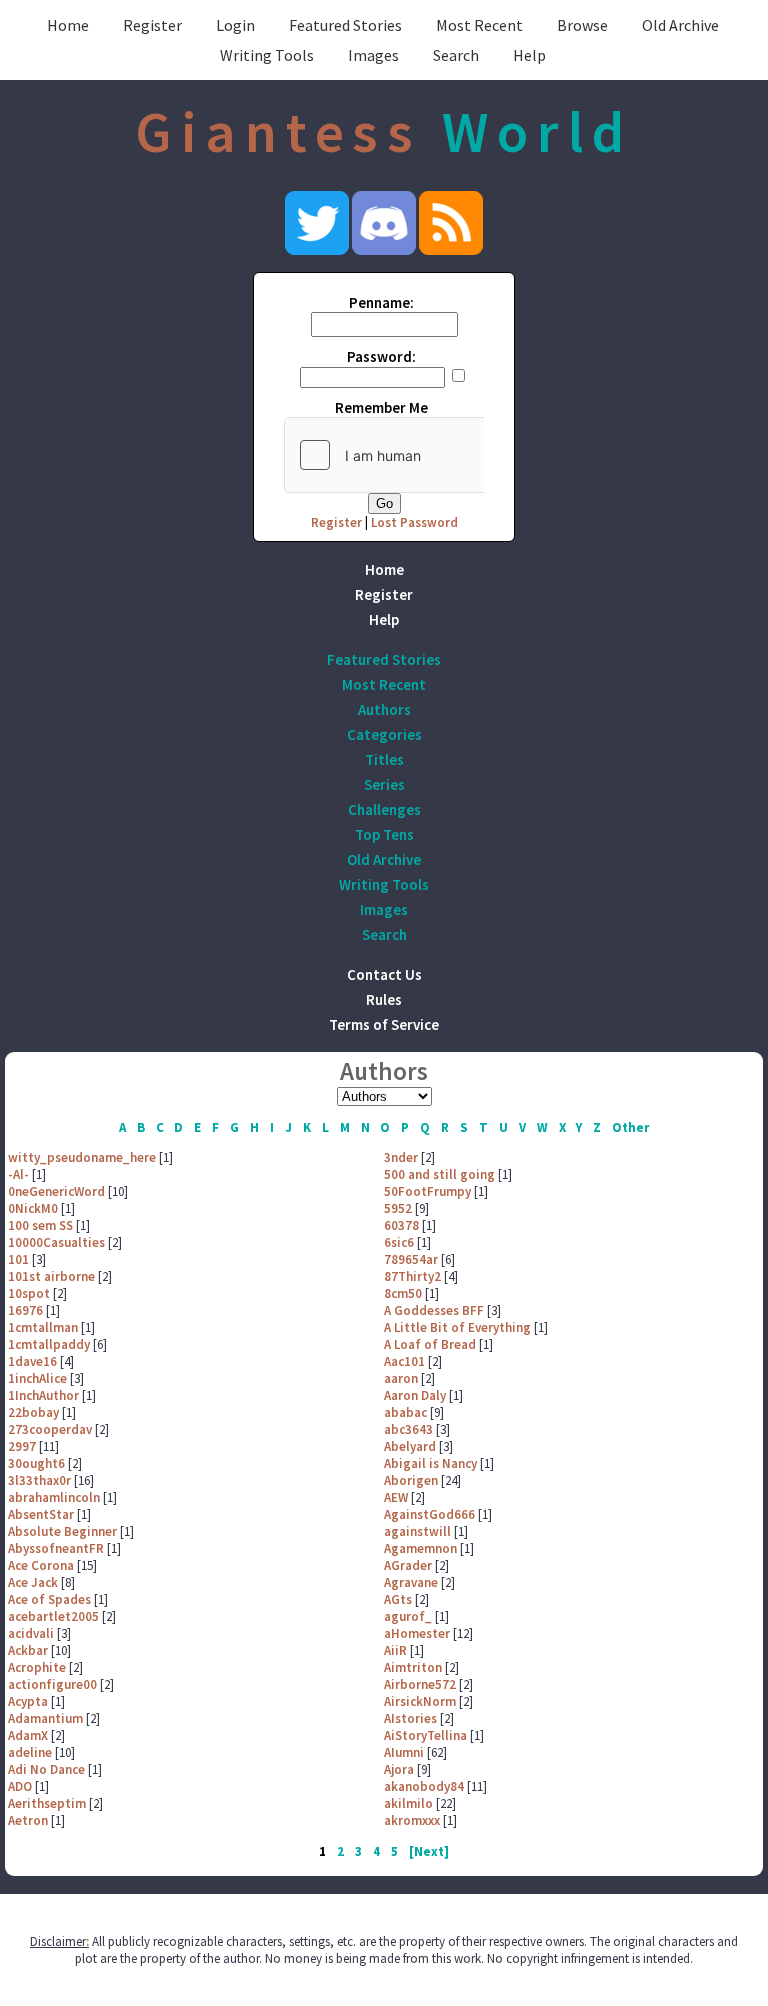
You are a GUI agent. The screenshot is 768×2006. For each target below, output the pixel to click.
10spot (29, 1293)
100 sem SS (40, 1225)
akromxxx (412, 1820)
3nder (401, 1157)
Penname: (381, 302)
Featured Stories (345, 25)
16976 (25, 1310)
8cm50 (403, 1293)
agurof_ (408, 1616)
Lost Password (414, 522)
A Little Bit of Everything (457, 1327)
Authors (384, 709)
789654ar (411, 1259)
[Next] (429, 1851)
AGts (398, 1599)
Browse (582, 25)
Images (373, 55)
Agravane (411, 1582)
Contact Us (384, 974)
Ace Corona (41, 1565)
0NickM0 (33, 1208)
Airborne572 (420, 1684)
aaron (401, 1378)
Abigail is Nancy (430, 1463)
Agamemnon (420, 1548)
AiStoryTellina (425, 1735)
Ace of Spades (49, 1599)
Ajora (399, 1769)
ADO (20, 1786)
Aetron (28, 1820)
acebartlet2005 (53, 1616)
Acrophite (37, 1667)
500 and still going (439, 1174)
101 (18, 1259)
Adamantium (45, 1718)
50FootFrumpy (427, 1191)
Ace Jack (33, 1582)
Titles (384, 759)
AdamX (28, 1735)
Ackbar (28, 1650)
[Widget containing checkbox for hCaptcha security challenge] (435, 455)
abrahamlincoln (54, 1497)
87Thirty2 (412, 1276)
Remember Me (381, 407)
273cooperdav (50, 1429)
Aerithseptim (47, 1803)
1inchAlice (37, 1378)
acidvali (31, 1633)
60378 (401, 1225)
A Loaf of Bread (430, 1344)
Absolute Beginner (62, 1531)
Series (384, 784)
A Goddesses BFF (434, 1310)
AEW (396, 1497)
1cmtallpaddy (49, 1344)
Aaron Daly (415, 1395)
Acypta (28, 1701)
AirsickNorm (420, 1701)
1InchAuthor (43, 1395)
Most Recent (479, 25)
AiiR (395, 1650)
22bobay (33, 1412)
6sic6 (399, 1242)
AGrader (408, 1565)
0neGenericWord (56, 1191)
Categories (384, 734)
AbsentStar (41, 1514)
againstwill (417, 1531)
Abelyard (410, 1446)
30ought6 (36, 1463)
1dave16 (32, 1361)
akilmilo (408, 1803)
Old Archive (680, 25)
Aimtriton (413, 1667)
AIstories (410, 1718)
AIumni (404, 1752)
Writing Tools (267, 55)
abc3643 (408, 1429)
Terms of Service (384, 1024)
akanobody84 (424, 1786)
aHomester (417, 1633)
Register (152, 25)
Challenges (384, 809)
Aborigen (411, 1480)
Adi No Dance (46, 1769)
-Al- (18, 1174)
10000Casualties (56, 1242)
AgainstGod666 (429, 1514)
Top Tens (384, 834)
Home (68, 25)
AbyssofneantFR (56, 1548)
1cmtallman (43, 1327)
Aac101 (404, 1361)
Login (235, 25)
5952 (398, 1208)
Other (630, 1127)
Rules (384, 999)
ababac (405, 1412)
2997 (22, 1446)
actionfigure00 (52, 1684)
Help (529, 55)
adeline (30, 1752)
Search (456, 55)
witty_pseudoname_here (82, 1157)
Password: (381, 356)
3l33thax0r (39, 1480)
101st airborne (51, 1276)
